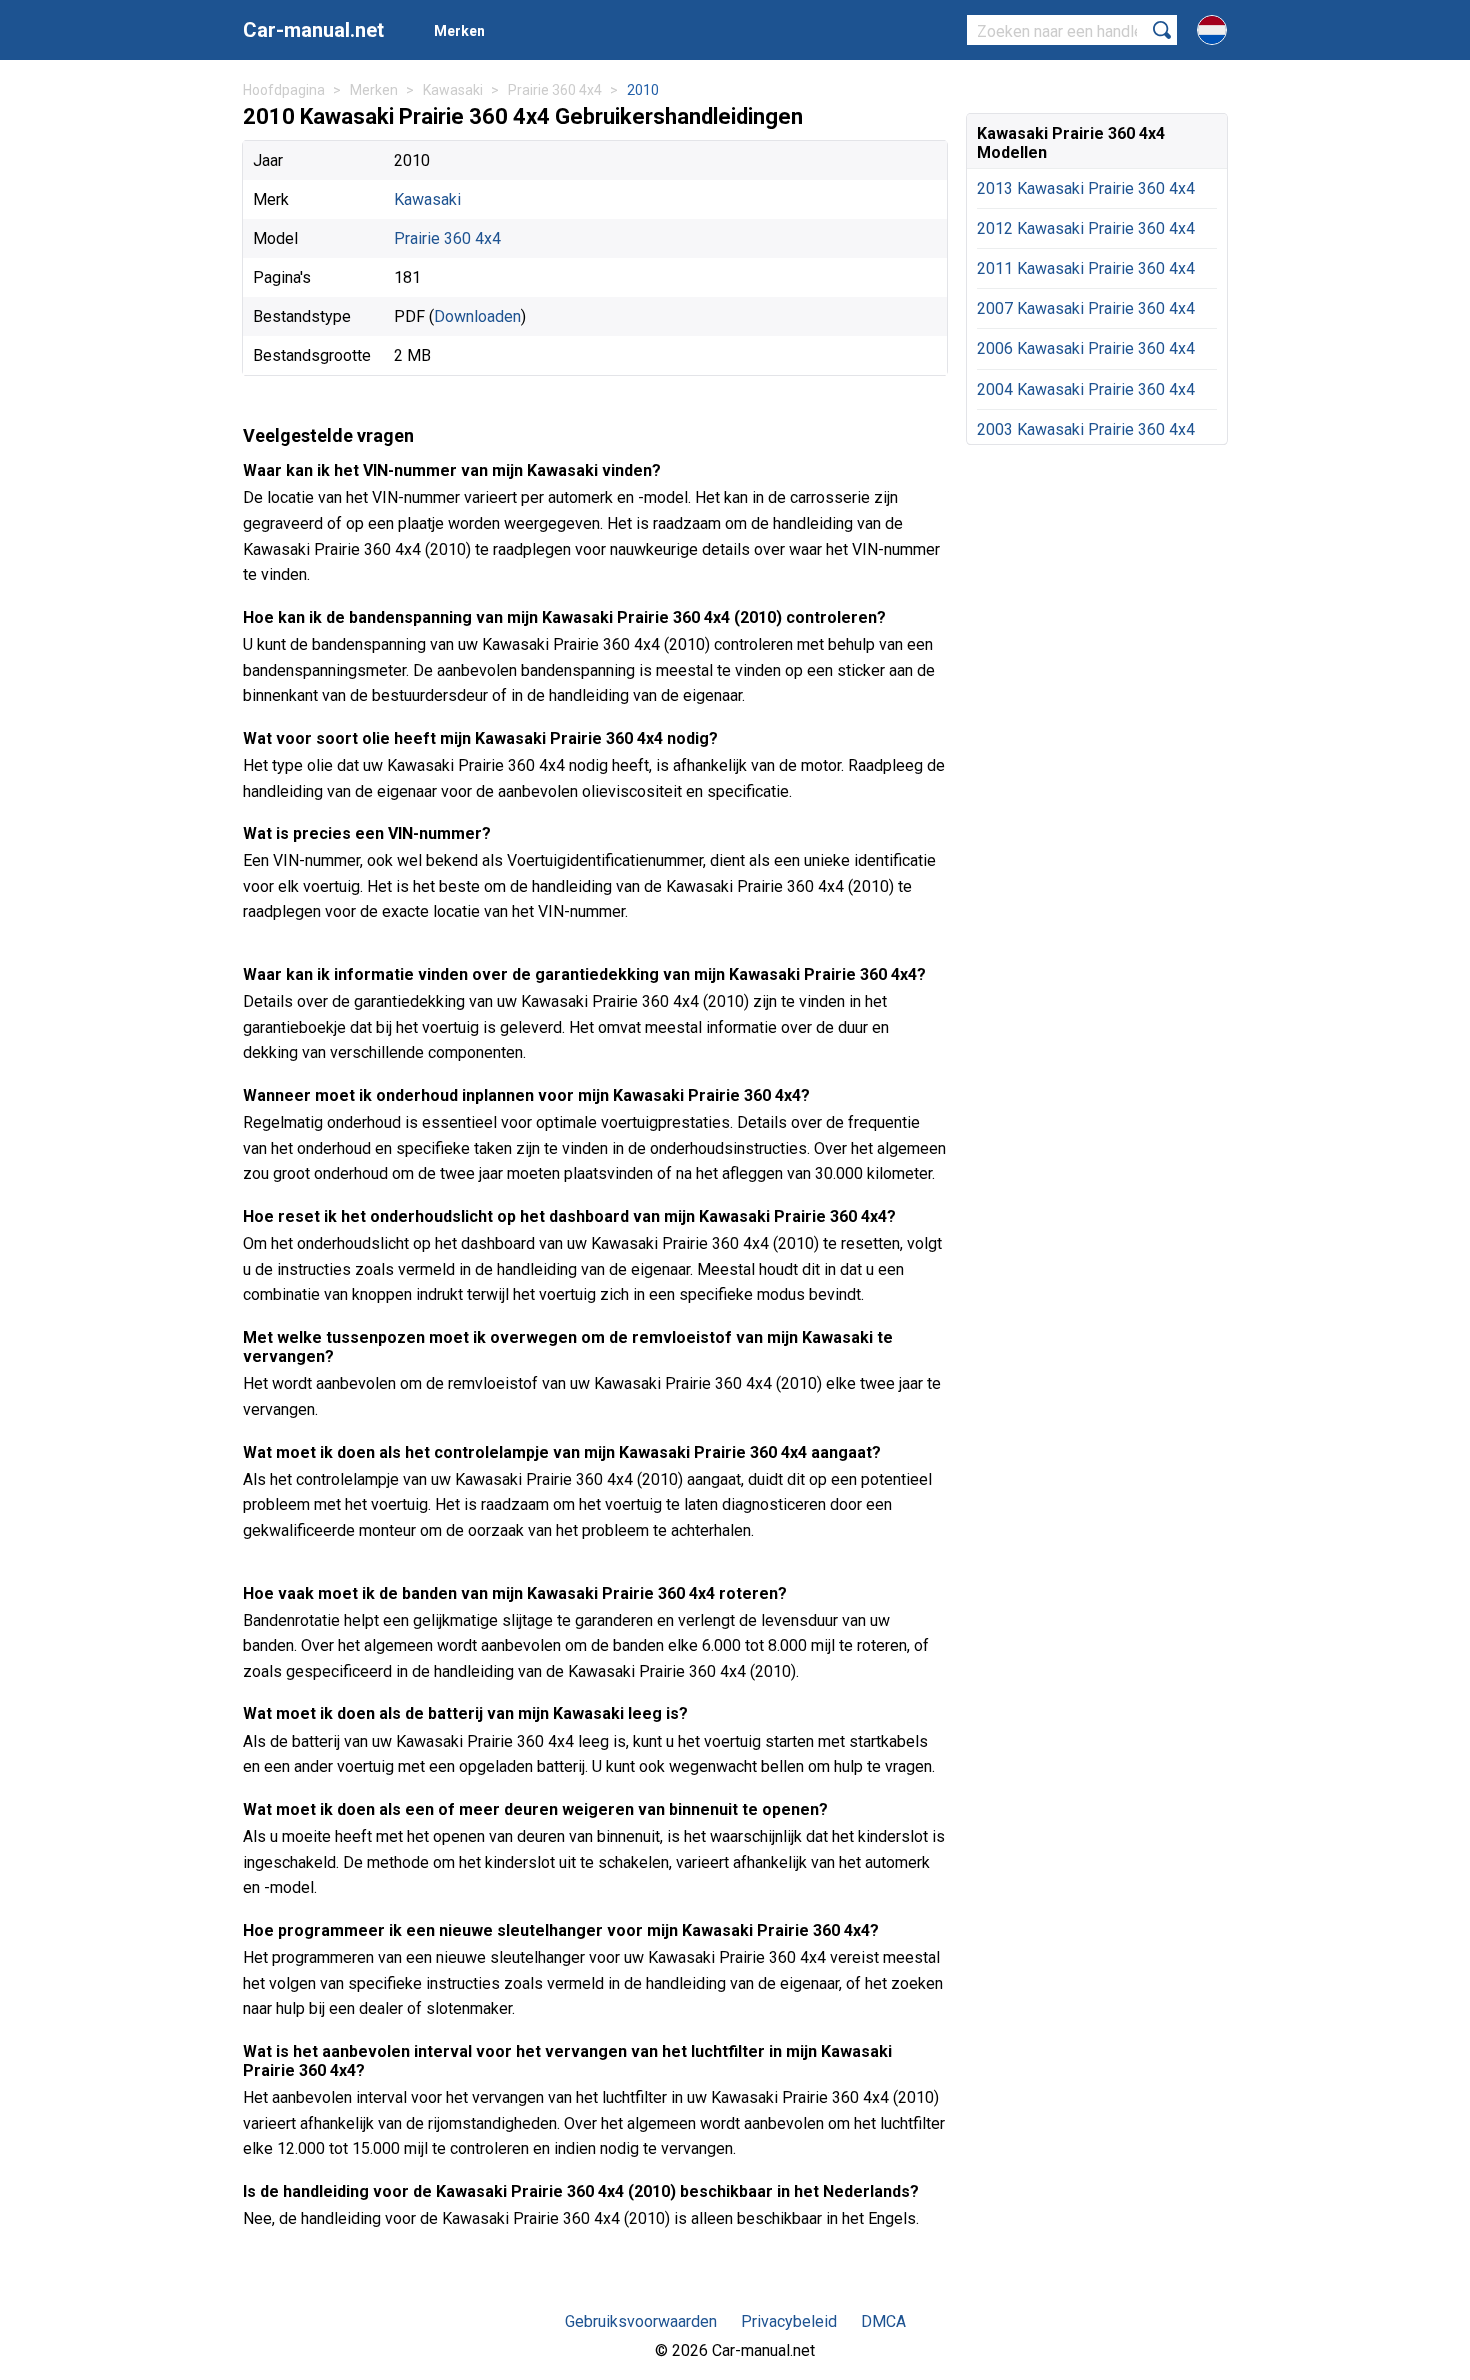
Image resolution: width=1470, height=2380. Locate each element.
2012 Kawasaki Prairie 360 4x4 (1086, 228)
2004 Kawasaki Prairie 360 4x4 (1086, 389)
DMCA (883, 2321)
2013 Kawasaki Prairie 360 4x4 (1086, 188)
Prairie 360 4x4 (447, 238)
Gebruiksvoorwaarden (641, 2321)
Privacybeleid (789, 2321)
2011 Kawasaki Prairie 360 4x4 (1086, 268)
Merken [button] (459, 31)
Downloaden (477, 316)
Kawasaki (427, 199)
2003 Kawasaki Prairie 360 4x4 (1086, 429)
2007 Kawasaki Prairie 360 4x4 (1086, 308)
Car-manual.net (313, 30)
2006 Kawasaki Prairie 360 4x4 (1086, 348)
